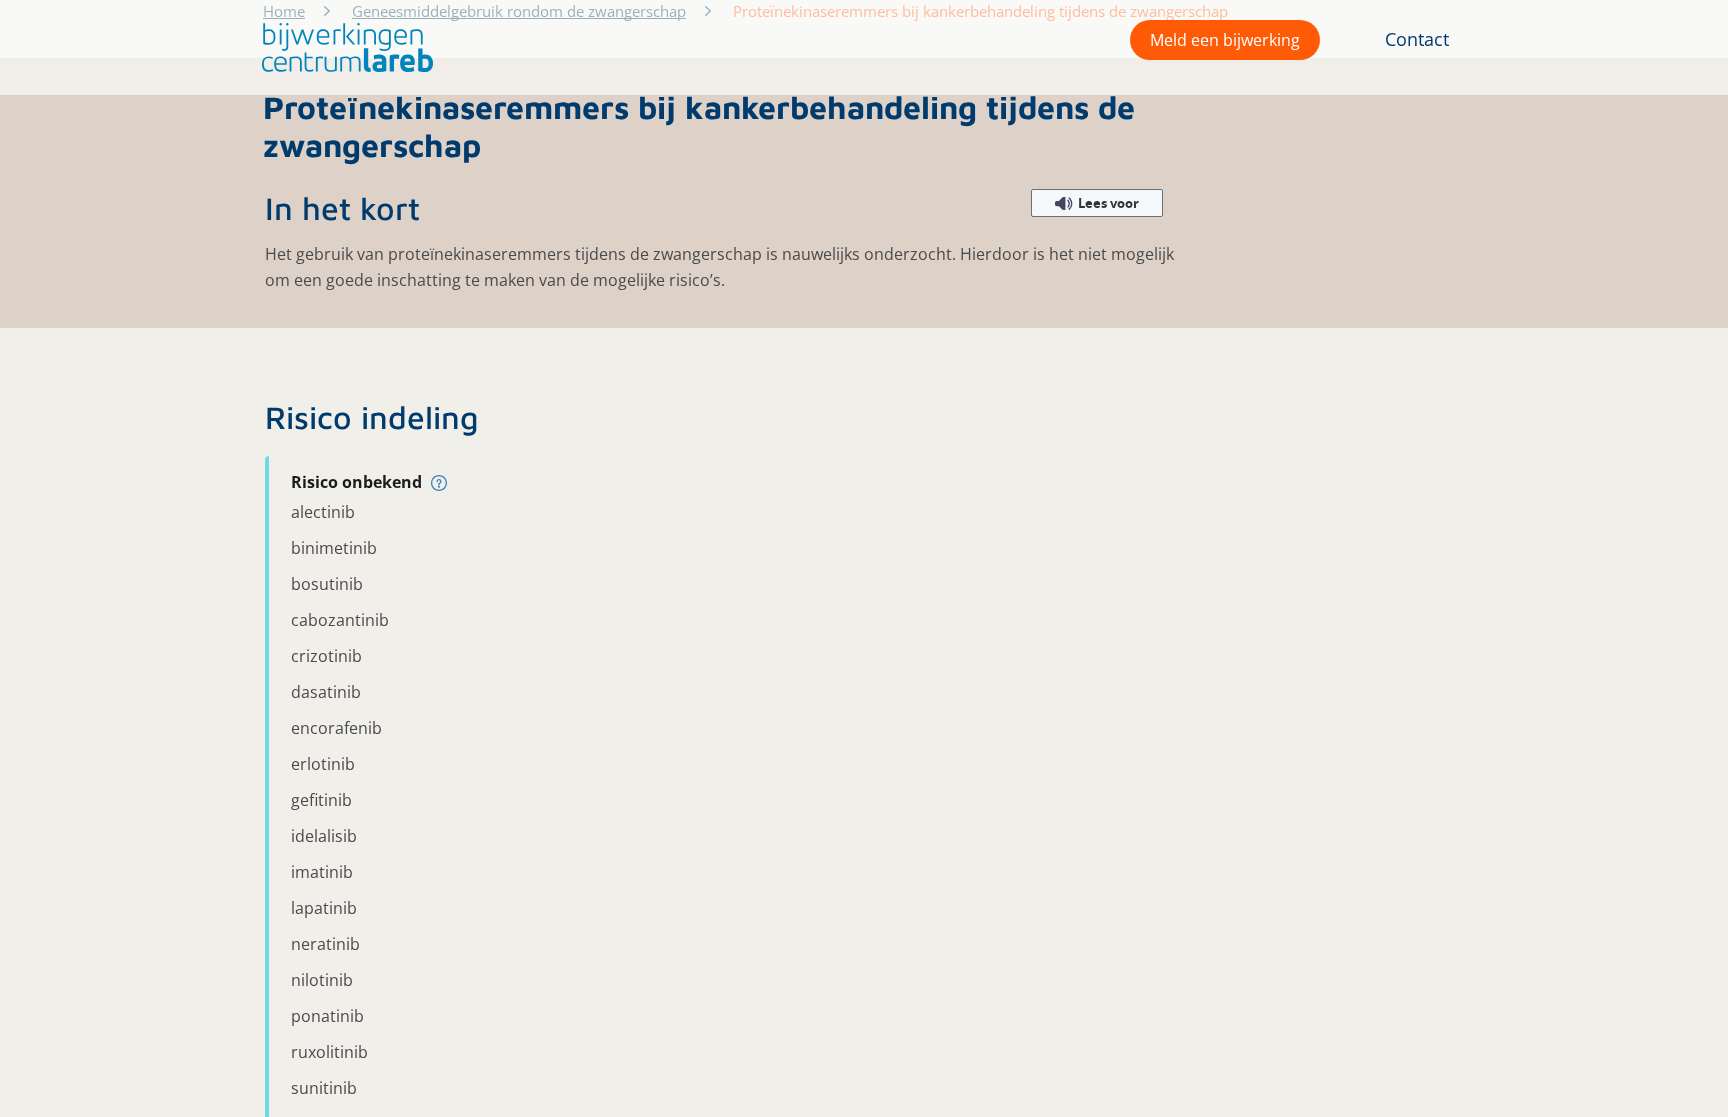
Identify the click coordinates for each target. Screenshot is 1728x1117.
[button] (342, 47)
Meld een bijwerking (1225, 40)
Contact (1417, 39)
